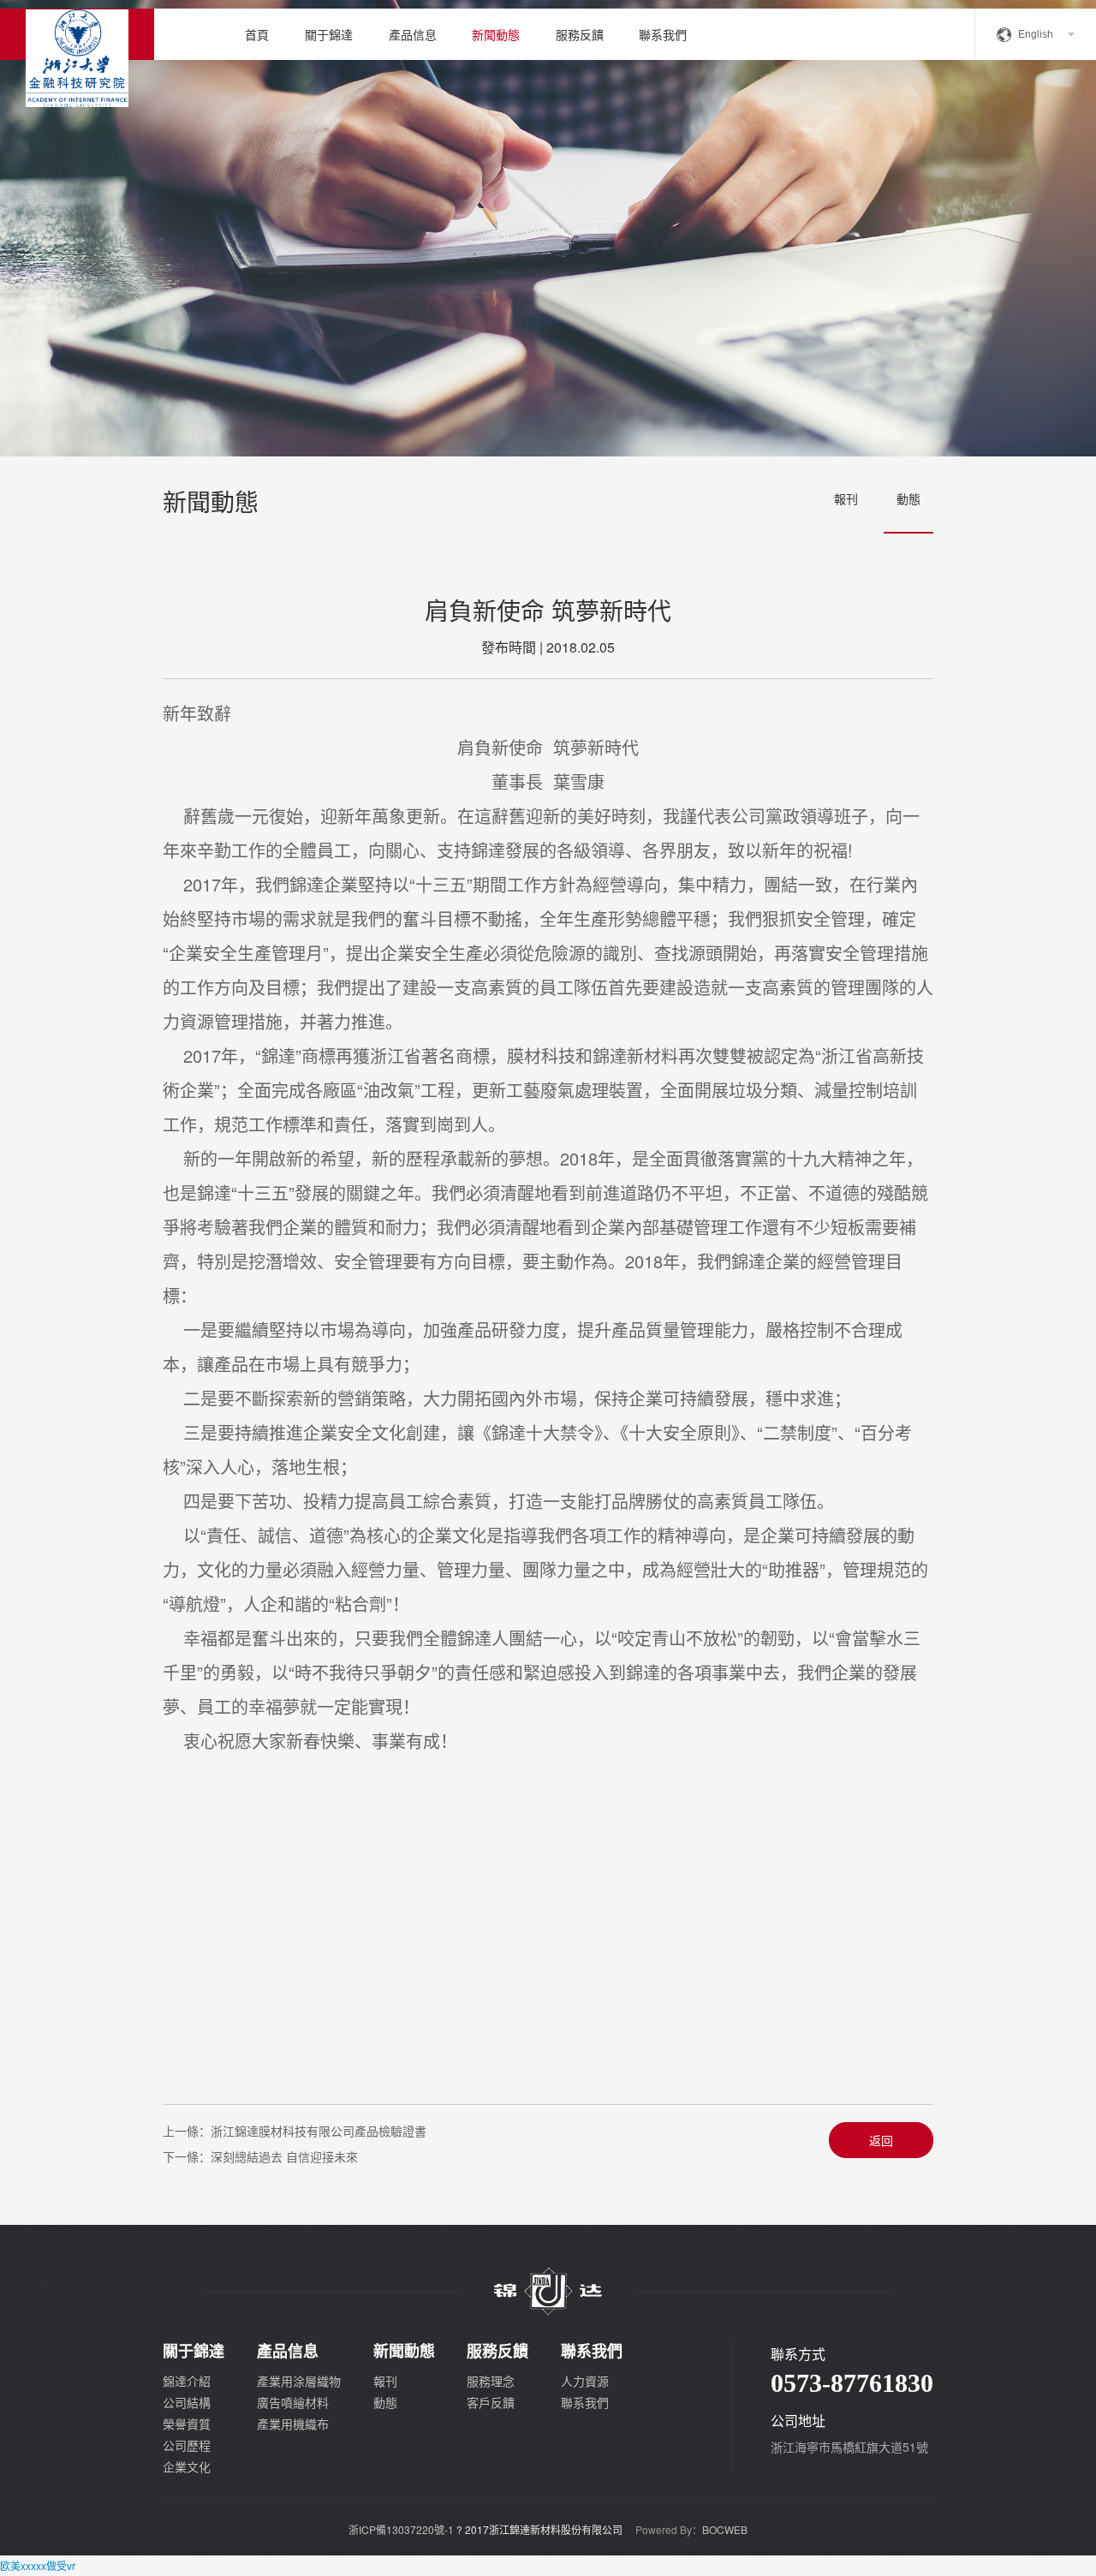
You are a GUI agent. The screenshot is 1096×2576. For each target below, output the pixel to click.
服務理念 (491, 2381)
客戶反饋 (491, 2402)
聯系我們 (663, 34)
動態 (908, 498)
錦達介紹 (187, 2381)
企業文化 (187, 2466)
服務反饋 (580, 34)
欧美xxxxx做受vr (38, 2565)
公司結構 (187, 2402)
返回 (881, 2140)
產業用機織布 (293, 2424)
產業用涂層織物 (299, 2381)
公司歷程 (187, 2445)
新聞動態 (496, 34)
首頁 (257, 34)
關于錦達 (329, 34)
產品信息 (413, 34)
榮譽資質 (187, 2424)
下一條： (260, 2156)
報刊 (846, 498)
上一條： (295, 2131)
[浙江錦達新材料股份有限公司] (77, 34)
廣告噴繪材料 (293, 2402)
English (1036, 34)
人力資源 (585, 2381)
